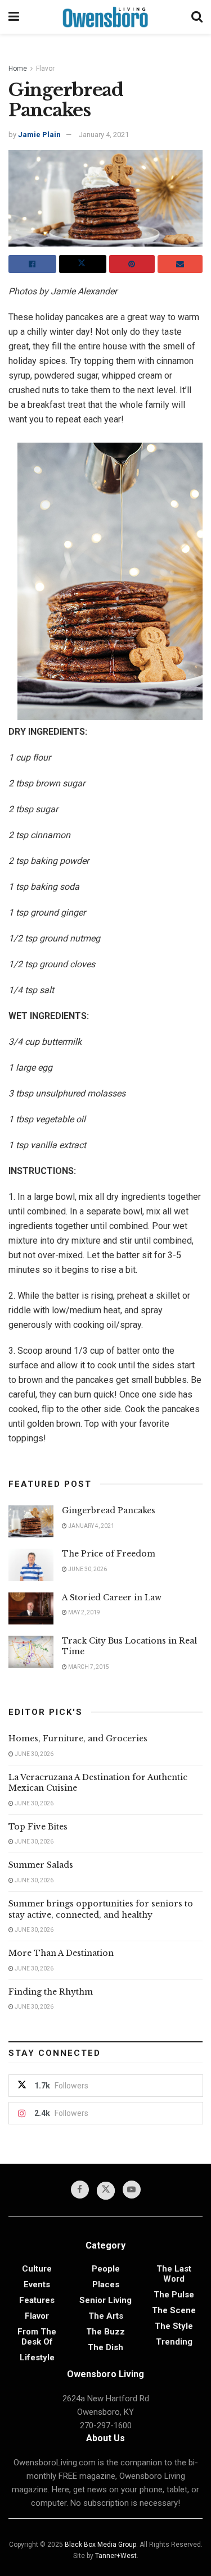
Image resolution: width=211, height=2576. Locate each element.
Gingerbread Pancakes (109, 1510)
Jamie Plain (39, 135)
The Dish (105, 2347)
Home (18, 69)
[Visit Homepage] (105, 17)
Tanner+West (116, 2556)
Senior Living (105, 2300)
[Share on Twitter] (83, 264)
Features (37, 2300)
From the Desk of (37, 2337)
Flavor (45, 69)
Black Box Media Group (100, 2545)
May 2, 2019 (84, 1612)
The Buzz (105, 2332)
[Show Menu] (14, 17)
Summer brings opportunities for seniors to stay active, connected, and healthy (101, 1909)
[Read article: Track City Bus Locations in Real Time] (31, 1652)
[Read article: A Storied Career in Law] (31, 1608)
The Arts (106, 2316)
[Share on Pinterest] (132, 264)
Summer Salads (41, 1865)
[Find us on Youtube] (132, 2190)
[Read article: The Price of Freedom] (31, 1565)
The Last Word (174, 2274)
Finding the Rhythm (51, 1992)
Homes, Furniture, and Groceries (78, 1738)
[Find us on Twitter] (106, 2191)
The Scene (174, 2310)
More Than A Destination (61, 1953)
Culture (37, 2269)
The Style (174, 2326)
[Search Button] (197, 17)
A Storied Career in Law (112, 1598)
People (106, 2269)
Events (37, 2284)
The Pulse (174, 2295)
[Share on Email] (180, 264)
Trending (174, 2342)
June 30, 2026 (87, 1569)
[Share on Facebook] (32, 264)
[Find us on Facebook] (80, 2190)
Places (106, 2284)
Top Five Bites (38, 1827)
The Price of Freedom (109, 1554)
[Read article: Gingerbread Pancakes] (31, 1521)
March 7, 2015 (88, 1667)
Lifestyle (37, 2357)
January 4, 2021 (104, 135)
